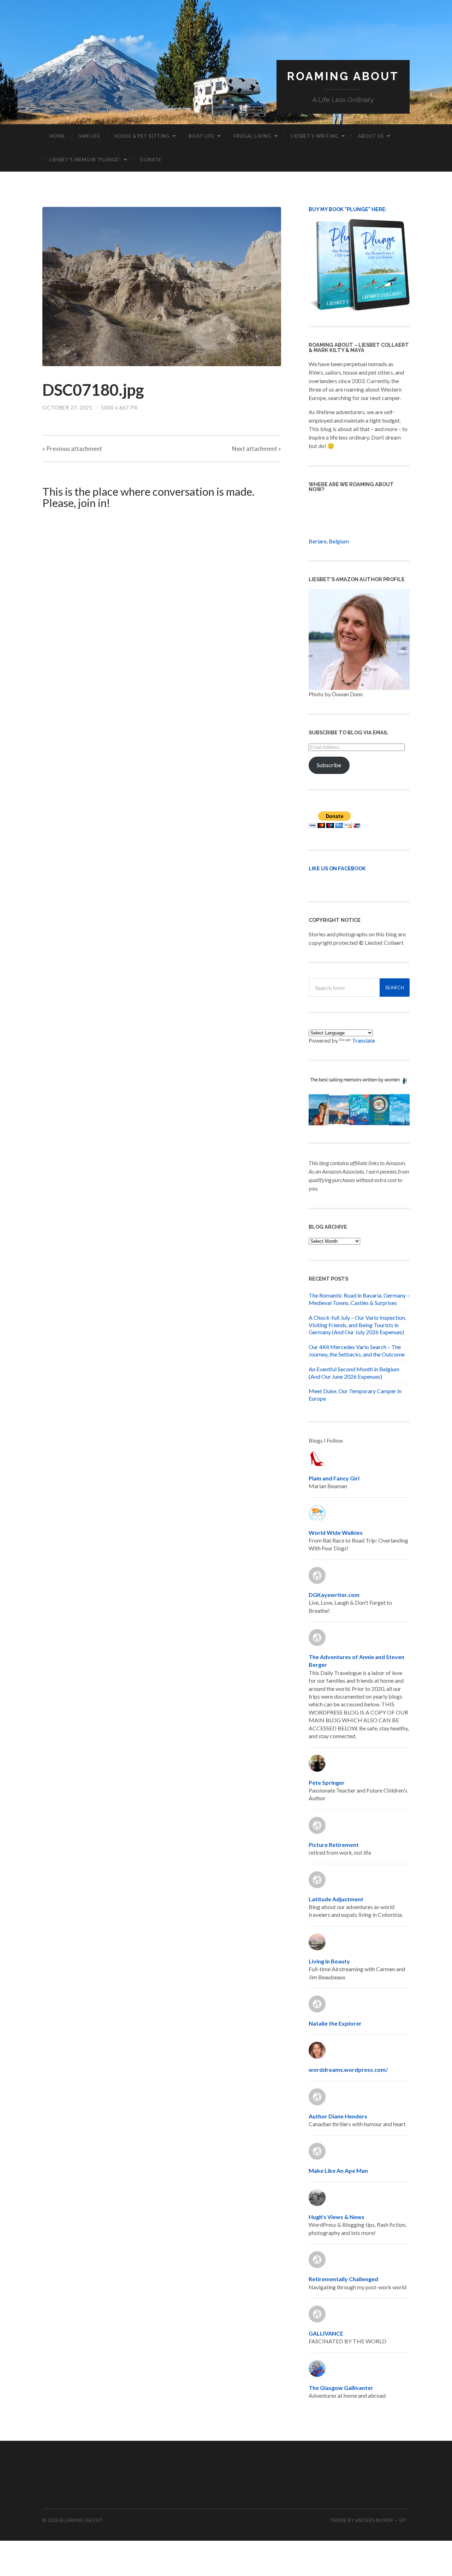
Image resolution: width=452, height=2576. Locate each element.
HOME (57, 136)
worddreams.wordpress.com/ (348, 2070)
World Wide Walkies (336, 1533)
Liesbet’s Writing (315, 136)
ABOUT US (371, 136)
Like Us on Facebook (337, 868)
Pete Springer (327, 1782)
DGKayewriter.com (334, 1595)
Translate (364, 1040)
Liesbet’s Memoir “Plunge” (85, 160)
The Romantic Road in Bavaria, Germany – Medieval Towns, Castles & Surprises (359, 1299)
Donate (151, 160)
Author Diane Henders (338, 2116)
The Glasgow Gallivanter (341, 2388)
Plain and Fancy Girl (334, 1478)
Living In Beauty (329, 1961)
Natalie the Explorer (335, 2023)
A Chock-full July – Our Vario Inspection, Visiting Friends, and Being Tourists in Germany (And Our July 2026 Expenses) (357, 1325)
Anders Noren (374, 2520)
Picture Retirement (334, 1845)
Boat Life (202, 136)
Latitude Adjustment (336, 1899)
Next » (257, 449)
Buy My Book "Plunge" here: (348, 209)
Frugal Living (253, 136)
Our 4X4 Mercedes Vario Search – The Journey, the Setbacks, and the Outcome (357, 1350)
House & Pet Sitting (142, 136)
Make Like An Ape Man (338, 2170)
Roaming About (343, 76)
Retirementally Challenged (343, 2279)
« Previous (72, 449)
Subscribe (329, 765)
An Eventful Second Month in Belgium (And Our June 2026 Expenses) (354, 1373)
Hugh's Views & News (338, 2217)
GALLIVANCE (326, 2333)
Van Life (90, 136)
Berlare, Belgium (329, 541)
